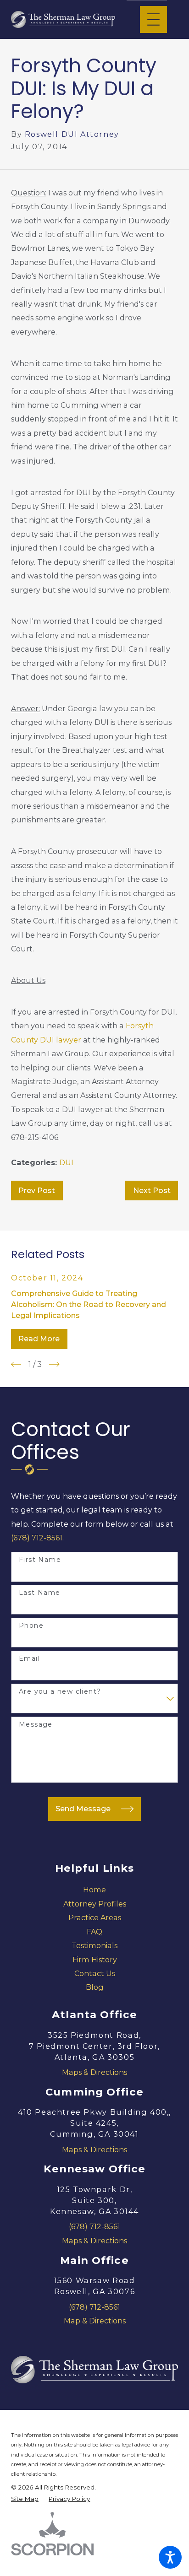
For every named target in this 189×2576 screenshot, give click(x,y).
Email (29, 1659)
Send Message (83, 1809)
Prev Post (37, 1190)
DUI (66, 1162)
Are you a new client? (60, 1692)
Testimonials (94, 1945)
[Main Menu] (153, 19)
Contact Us (95, 1973)
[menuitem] (94, 1890)
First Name (40, 1560)
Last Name (40, 1593)
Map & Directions (95, 2321)
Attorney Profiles (95, 1904)
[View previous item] (16, 1364)
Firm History (95, 1960)
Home (94, 1890)
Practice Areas (95, 1917)
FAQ (94, 1932)
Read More (39, 1339)
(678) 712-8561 (37, 1538)
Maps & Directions (94, 2072)
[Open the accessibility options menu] (170, 2557)
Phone (31, 1626)
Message (36, 1725)
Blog (95, 1987)
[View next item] (54, 1364)
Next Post (152, 1190)
